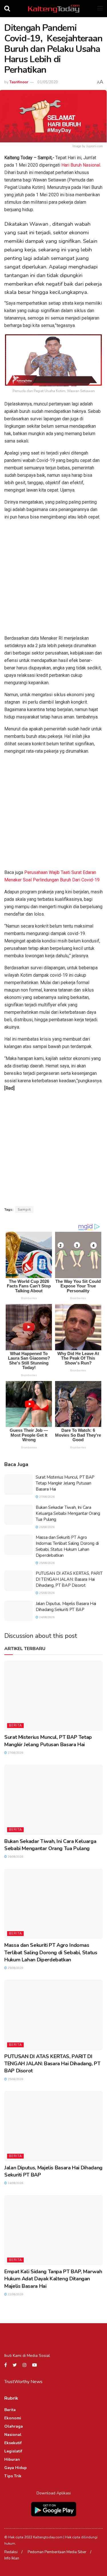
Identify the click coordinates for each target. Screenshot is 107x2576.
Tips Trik (13, 2476)
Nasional (13, 2435)
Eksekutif (13, 2443)
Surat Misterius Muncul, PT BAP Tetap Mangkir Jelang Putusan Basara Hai (65, 1483)
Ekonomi (13, 2418)
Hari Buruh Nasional (81, 165)
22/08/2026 (15, 2294)
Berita (15, 1726)
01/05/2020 (48, 82)
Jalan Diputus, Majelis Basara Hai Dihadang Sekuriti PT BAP (66, 1607)
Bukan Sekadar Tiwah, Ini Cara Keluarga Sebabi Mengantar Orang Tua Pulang (68, 1513)
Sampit (24, 1210)
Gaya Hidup (16, 2468)
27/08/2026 (46, 1497)
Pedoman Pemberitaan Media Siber (57, 2552)
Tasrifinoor (19, 82)
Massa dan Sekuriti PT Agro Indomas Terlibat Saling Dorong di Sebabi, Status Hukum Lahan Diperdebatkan (67, 1546)
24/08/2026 (46, 1617)
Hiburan (12, 2459)
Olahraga (14, 2426)
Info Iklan (12, 2558)
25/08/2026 (46, 1563)
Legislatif (13, 2451)
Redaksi (11, 2552)
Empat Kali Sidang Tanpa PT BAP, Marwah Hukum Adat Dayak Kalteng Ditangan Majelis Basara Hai (53, 2279)
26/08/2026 (46, 1527)
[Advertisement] (53, 579)
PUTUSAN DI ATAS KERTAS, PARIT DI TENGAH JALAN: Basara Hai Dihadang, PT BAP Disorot (69, 1579)
